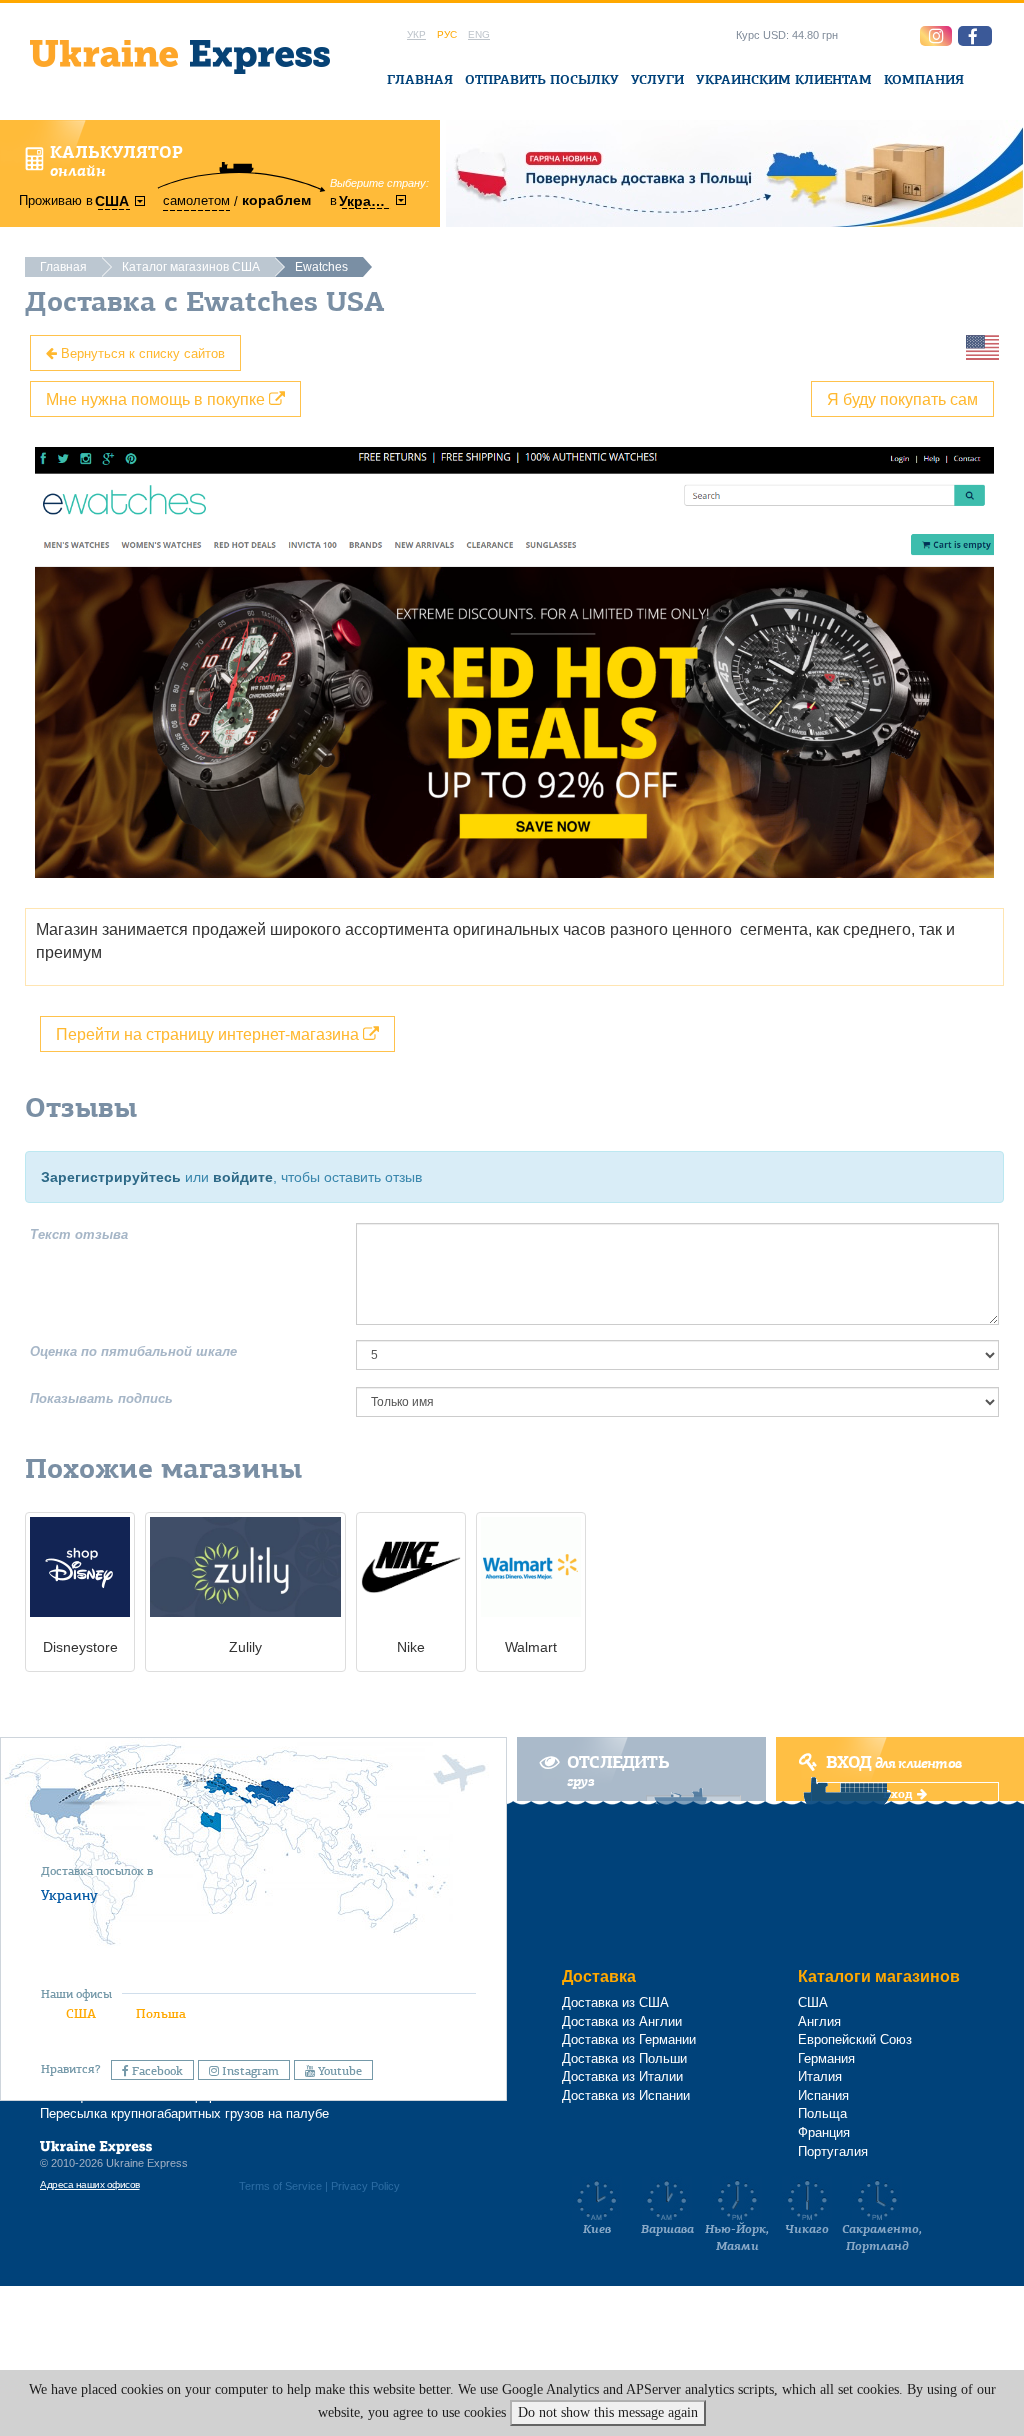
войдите (243, 1177)
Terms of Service (280, 2186)
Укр (416, 34)
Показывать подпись (101, 1398)
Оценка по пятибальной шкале (133, 1351)
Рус (447, 34)
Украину (69, 1895)
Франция (824, 2132)
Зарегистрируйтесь (111, 1177)
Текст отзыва (79, 1234)
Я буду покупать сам (902, 398)
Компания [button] (924, 79)
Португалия (833, 2151)
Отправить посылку (542, 79)
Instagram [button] (249, 2071)
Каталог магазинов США (191, 267)
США (81, 2013)
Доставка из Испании (626, 2095)
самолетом (196, 200)
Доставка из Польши (624, 2058)
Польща (822, 2113)
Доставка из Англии (622, 2021)
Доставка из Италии (622, 2076)
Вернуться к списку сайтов (141, 352)
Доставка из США (615, 2002)
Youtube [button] (338, 2071)
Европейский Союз (855, 2039)
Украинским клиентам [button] (784, 79)
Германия (826, 2058)
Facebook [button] (156, 2071)
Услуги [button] (657, 79)
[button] (975, 36)
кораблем (276, 200)
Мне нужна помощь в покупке (157, 398)
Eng (479, 34)
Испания (823, 2095)
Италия (820, 2076)
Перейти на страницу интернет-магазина (209, 1033)
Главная (420, 79)
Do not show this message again (608, 2412)
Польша (161, 2013)
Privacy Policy (365, 2186)
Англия (819, 2021)
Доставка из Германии (629, 2039)
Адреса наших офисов (90, 2184)
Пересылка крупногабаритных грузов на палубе (184, 2113)
